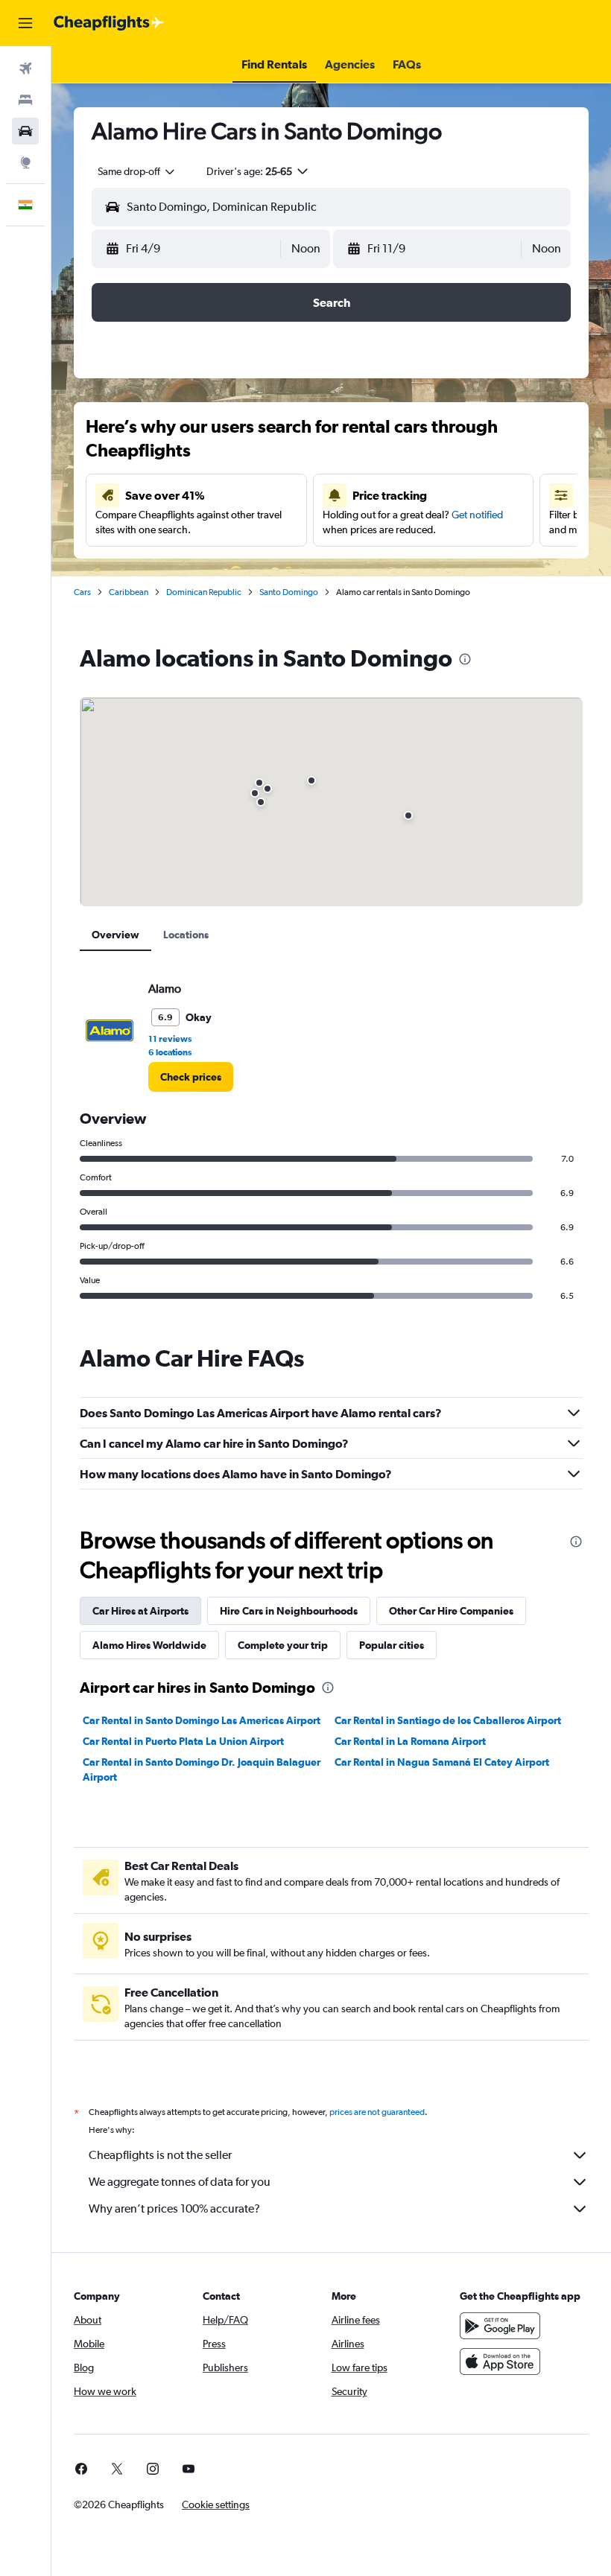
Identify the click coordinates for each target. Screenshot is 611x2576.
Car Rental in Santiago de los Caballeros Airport (448, 1720)
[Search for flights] (25, 69)
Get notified (477, 515)
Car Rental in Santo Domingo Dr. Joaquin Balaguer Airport (202, 1769)
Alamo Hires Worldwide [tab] (149, 1645)
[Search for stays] (25, 100)
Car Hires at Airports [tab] (140, 1611)
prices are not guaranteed (377, 2112)
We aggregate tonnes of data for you (180, 2182)
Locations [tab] (186, 935)
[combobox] (137, 171)
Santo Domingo (289, 592)
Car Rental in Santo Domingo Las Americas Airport (202, 1720)
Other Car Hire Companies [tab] (451, 1611)
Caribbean (129, 592)
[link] (191, 1077)
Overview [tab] (115, 935)
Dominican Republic (204, 592)
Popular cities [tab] (392, 1645)
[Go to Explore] (25, 162)
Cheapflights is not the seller (160, 2155)
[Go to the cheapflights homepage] (109, 23)
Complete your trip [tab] (283, 1645)
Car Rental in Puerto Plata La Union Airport (183, 1741)
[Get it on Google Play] (500, 2326)
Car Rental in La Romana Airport (410, 1741)
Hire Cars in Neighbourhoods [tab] (289, 1611)
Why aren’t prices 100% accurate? (174, 2208)
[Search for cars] (25, 131)
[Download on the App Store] (500, 2362)
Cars (82, 592)
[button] (25, 23)
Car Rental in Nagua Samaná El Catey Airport (442, 1762)
